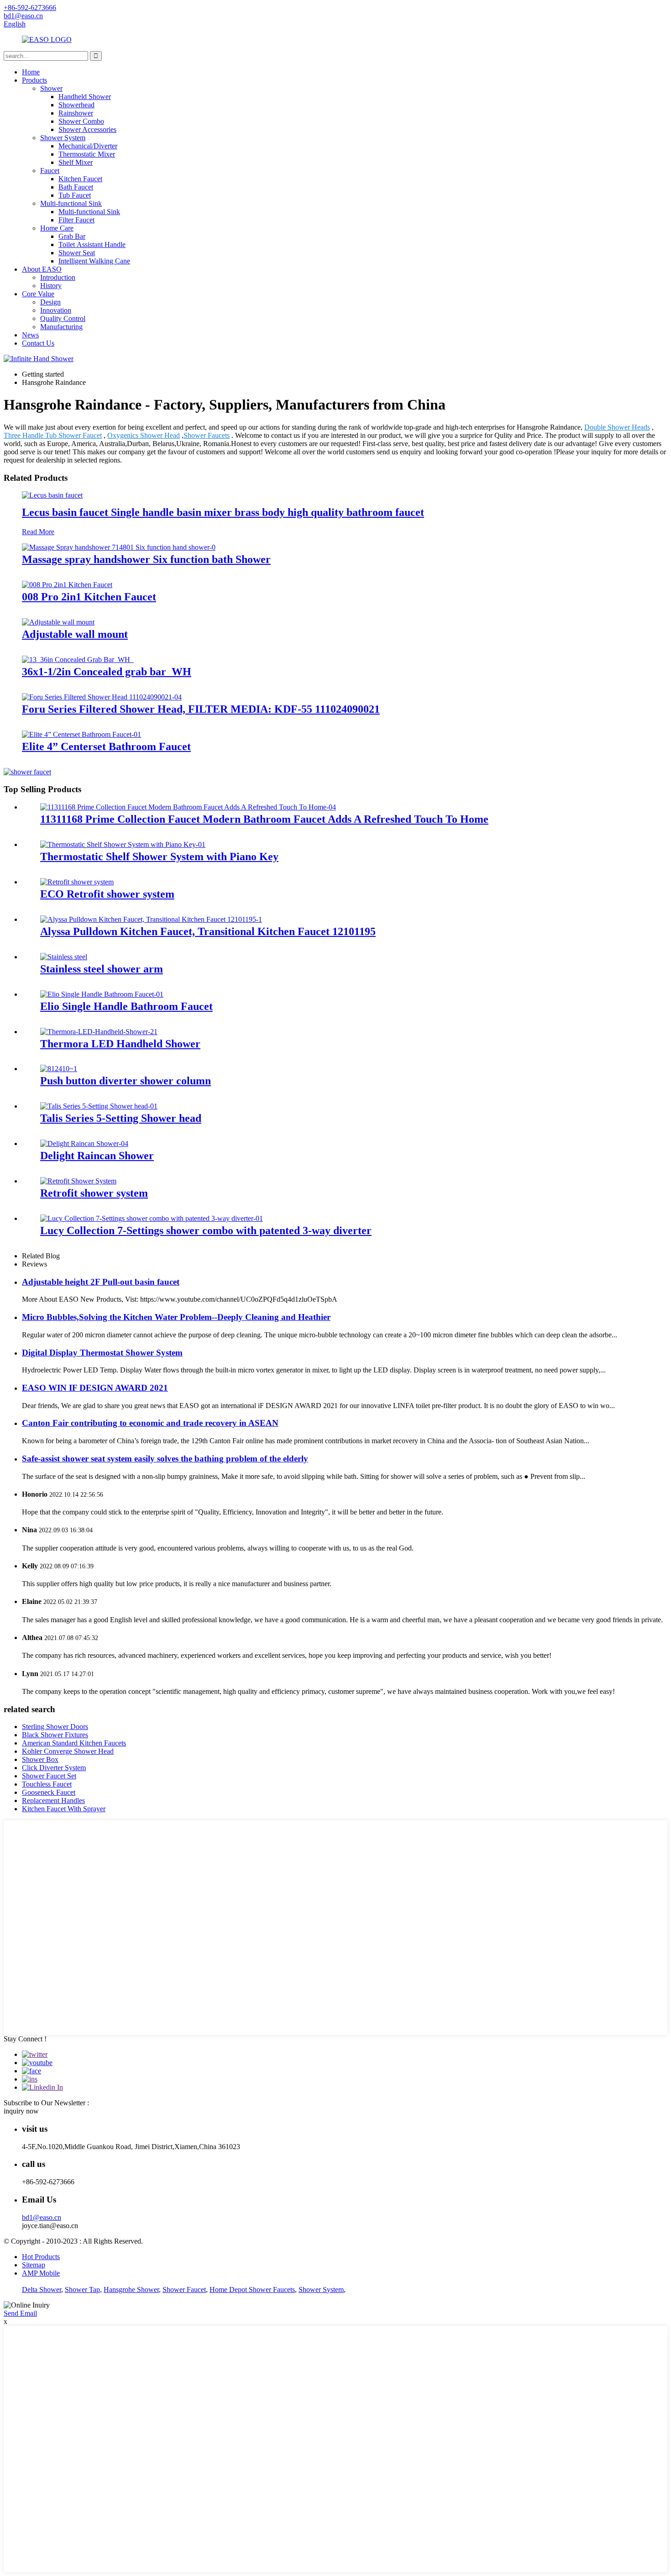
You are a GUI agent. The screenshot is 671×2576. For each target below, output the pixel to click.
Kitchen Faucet (80, 179)
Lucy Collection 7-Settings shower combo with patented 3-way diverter (206, 1230)
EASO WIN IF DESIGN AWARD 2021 (95, 1388)
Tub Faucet (75, 195)
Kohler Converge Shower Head (68, 1751)
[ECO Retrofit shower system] (77, 882)
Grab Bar (72, 236)
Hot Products (41, 2257)
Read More (38, 532)
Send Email (20, 2313)
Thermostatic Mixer (87, 154)
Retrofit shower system (94, 1193)
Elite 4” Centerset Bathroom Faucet (106, 747)
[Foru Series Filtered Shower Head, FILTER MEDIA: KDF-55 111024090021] (102, 697)
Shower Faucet (184, 2289)
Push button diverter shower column (126, 1081)
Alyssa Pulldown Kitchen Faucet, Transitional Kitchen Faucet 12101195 (208, 931)
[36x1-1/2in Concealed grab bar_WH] (78, 660)
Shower (51, 88)
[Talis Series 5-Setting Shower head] (99, 1106)
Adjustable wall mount (75, 634)
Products (34, 80)
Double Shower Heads (617, 427)
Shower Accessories (87, 129)
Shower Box (40, 1759)
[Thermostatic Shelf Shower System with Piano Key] (123, 844)
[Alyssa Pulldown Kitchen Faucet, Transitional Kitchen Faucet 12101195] (151, 919)
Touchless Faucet (47, 1784)
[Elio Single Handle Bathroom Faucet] (102, 994)
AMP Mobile (41, 2273)
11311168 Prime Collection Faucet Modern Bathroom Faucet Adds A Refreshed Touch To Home (264, 819)
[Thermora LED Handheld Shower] (99, 1032)
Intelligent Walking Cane (94, 261)
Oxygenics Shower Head (144, 435)
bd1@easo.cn (42, 2217)
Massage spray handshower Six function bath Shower (146, 559)
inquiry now (21, 2111)
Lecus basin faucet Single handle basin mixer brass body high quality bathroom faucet (223, 512)
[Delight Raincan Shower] (84, 1143)
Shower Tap (82, 2289)
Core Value (38, 294)
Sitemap (34, 2265)
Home (31, 72)
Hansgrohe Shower (131, 2289)
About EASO (42, 269)
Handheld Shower (85, 97)
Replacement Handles (53, 1801)
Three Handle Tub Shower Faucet (53, 435)
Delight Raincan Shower (97, 1156)
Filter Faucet (76, 220)
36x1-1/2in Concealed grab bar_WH (107, 672)
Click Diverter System (54, 1768)
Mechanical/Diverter (88, 146)
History (51, 286)
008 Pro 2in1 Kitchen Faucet (89, 597)
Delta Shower (42, 2289)
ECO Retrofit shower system (107, 894)
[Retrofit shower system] (78, 1181)
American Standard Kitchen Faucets (74, 1743)
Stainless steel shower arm (102, 969)
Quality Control (63, 318)
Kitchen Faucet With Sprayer (64, 1809)
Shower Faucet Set (49, 1776)
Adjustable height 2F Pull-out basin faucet (101, 1282)
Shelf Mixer (76, 162)
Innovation (56, 310)
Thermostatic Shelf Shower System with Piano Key (159, 857)
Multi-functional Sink (71, 203)
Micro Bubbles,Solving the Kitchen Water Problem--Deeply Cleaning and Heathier (176, 1317)
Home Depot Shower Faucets (252, 2289)
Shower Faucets (207, 435)
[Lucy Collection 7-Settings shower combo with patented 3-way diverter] (152, 1218)
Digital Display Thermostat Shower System (102, 1353)
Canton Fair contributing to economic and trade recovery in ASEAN (150, 1423)
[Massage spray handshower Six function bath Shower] (119, 547)
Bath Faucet (76, 187)
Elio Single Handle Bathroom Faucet (126, 1006)
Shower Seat (77, 253)
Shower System (63, 138)
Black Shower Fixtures (55, 1735)
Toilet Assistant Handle (92, 244)
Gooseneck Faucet (49, 1792)
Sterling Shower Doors (55, 1727)
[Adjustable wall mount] (58, 622)
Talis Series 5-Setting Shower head (121, 1118)
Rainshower (76, 113)
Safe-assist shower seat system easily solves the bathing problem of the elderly (165, 1459)
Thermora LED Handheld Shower (120, 1044)
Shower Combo (81, 121)
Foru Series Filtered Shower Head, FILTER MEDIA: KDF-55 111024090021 (201, 709)
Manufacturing (61, 327)
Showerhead (76, 105)
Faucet (50, 171)
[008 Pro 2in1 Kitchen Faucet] (67, 585)
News (30, 335)
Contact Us (38, 343)
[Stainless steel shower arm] (64, 957)
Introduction (58, 277)
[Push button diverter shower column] (59, 1069)
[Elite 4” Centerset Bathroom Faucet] (81, 734)
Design (50, 302)
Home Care (57, 228)
